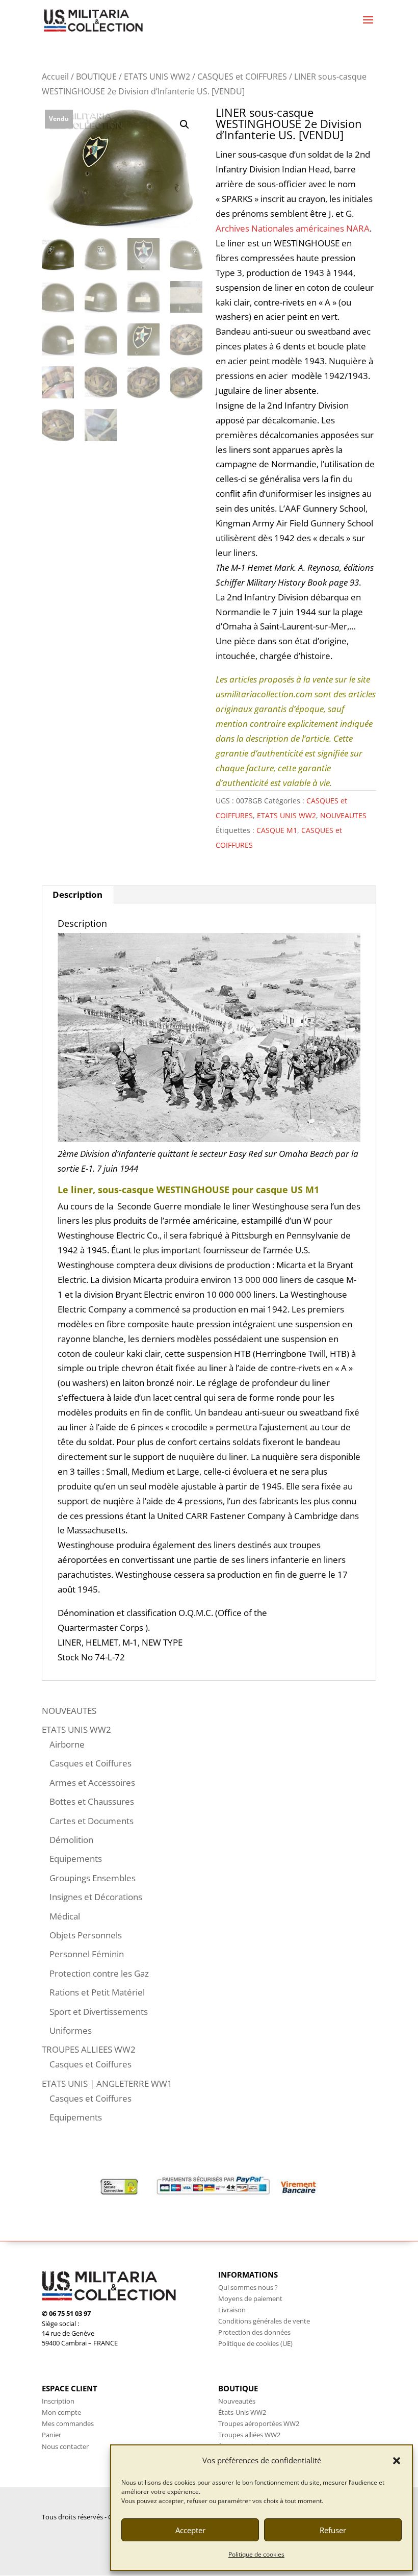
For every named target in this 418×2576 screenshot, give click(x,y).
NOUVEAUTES (343, 815)
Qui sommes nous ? (248, 2287)
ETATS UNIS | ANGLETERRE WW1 (107, 2083)
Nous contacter (65, 2446)
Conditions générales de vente (264, 2321)
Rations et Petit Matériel (97, 1992)
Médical (65, 1916)
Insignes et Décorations (96, 1897)
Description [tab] (77, 894)
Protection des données (254, 2332)
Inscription (58, 2401)
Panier (51, 2435)
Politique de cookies (256, 2554)
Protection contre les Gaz (99, 1973)
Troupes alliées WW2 (249, 2435)
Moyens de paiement (250, 2299)
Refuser (333, 2530)
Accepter (190, 2530)
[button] (397, 2461)
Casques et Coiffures (90, 1763)
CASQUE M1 (277, 830)
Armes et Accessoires (92, 1783)
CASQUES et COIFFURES (242, 77)
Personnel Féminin (87, 1954)
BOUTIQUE (96, 77)
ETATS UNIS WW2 (157, 77)
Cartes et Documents (92, 1821)
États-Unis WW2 (242, 2412)
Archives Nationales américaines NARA (293, 228)
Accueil (55, 77)
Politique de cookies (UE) (255, 2343)
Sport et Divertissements (99, 2012)
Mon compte (61, 2412)
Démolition (71, 1840)
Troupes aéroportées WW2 (259, 2423)
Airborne (67, 1744)
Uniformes (71, 2030)
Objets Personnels (86, 1935)
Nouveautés (237, 2401)
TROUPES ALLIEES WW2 (89, 2049)
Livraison (232, 2310)
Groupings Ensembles (93, 1878)
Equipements (76, 1859)
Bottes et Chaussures (92, 1801)
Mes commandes (68, 2423)
